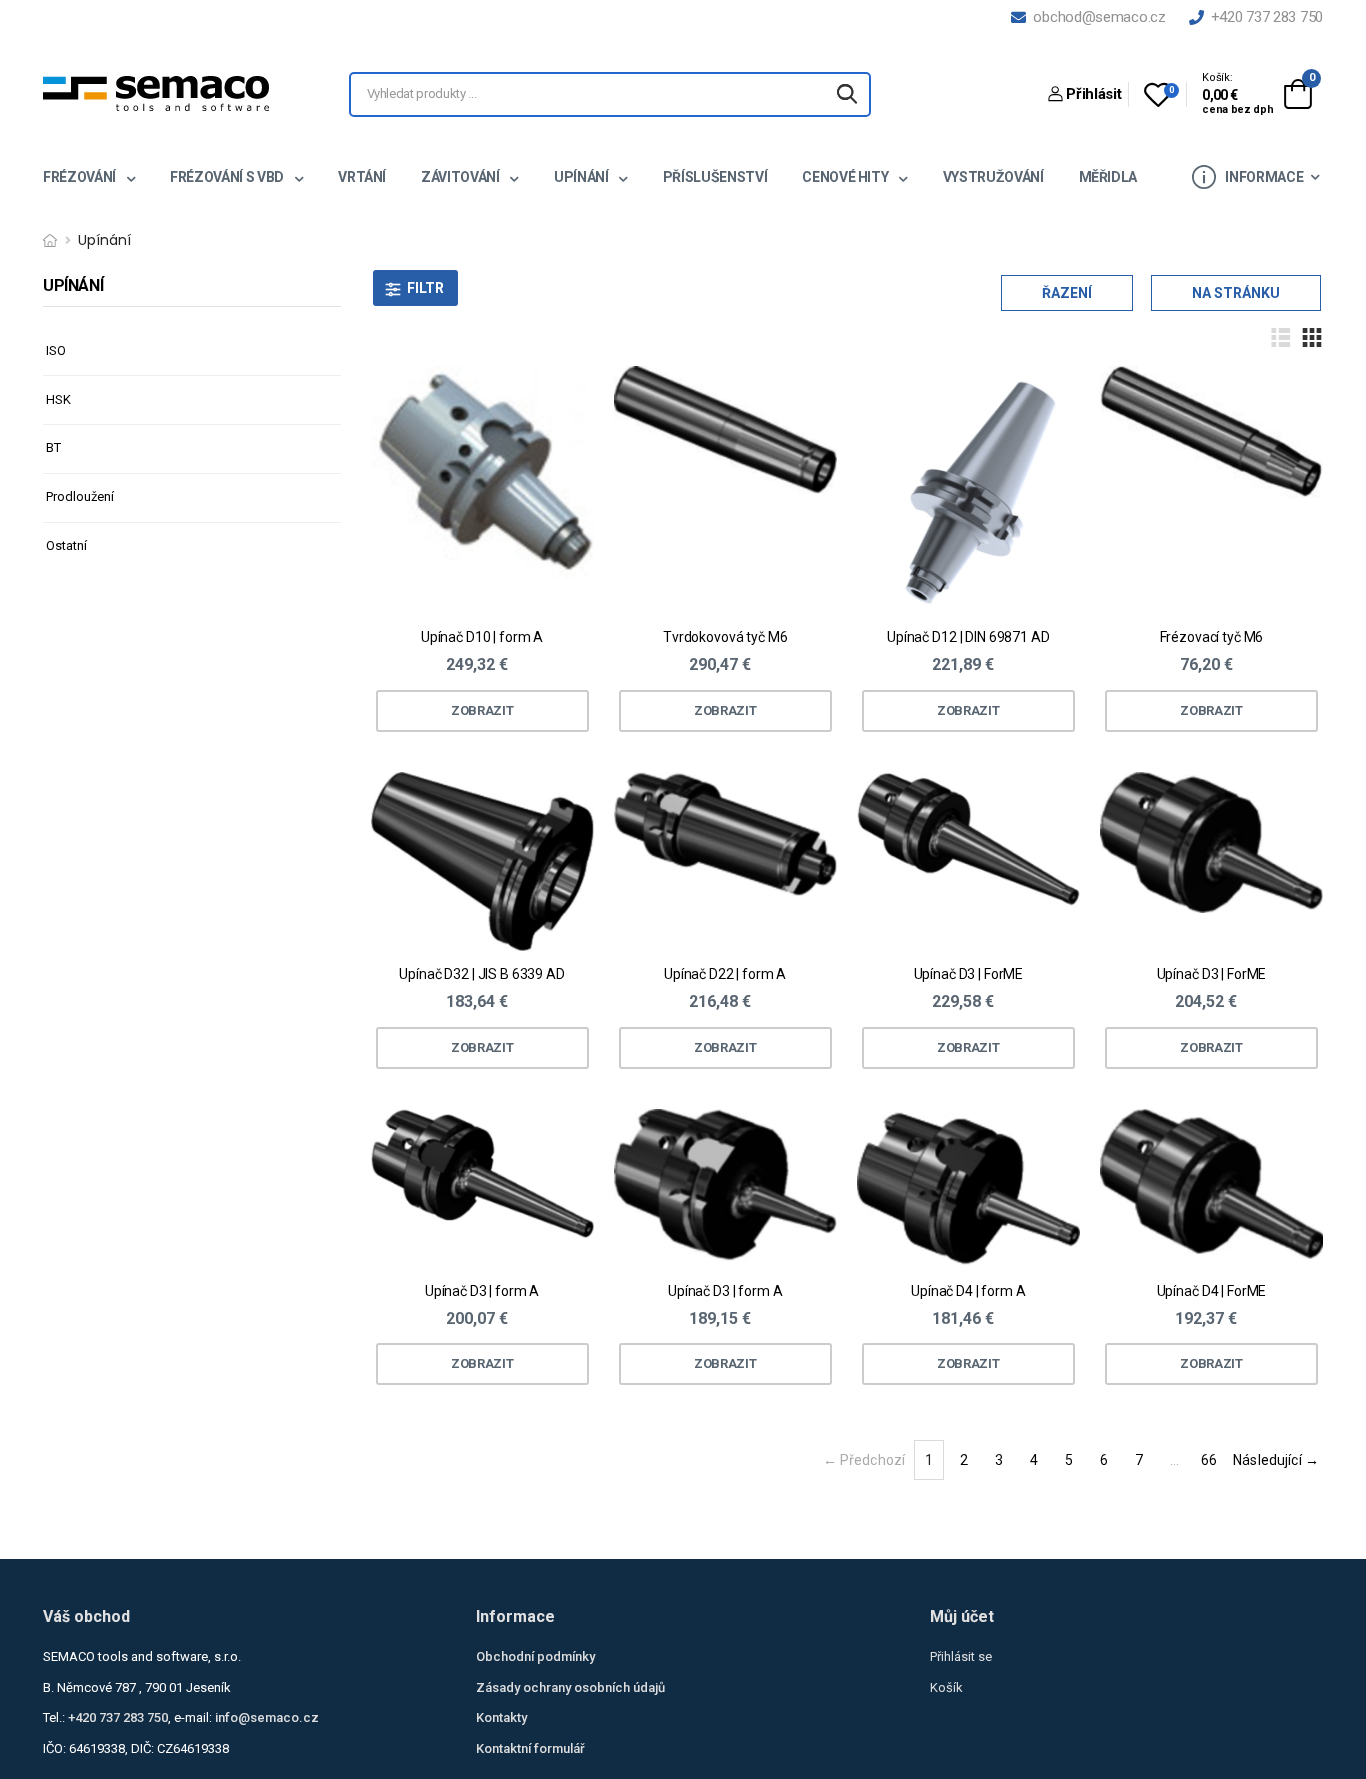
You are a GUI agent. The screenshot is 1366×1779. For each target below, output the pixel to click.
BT (53, 447)
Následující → (1276, 1460)
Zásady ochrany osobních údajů (570, 1687)
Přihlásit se (961, 1656)
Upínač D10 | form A (482, 637)
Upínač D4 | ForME (1212, 1291)
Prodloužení (80, 496)
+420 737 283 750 (1263, 17)
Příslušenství (715, 177)
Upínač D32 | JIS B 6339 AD (481, 974)
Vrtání (362, 177)
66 (1209, 1460)
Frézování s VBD (228, 177)
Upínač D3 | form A (482, 1291)
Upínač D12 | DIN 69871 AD (968, 637)
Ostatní (66, 545)
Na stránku (1236, 293)
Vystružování (993, 177)
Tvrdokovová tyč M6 (725, 637)
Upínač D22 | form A (725, 974)
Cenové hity (846, 177)
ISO (56, 350)
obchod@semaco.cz (1095, 17)
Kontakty (501, 1717)
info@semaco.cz (267, 1717)
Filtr (425, 288)
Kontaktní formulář (530, 1748)
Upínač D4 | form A (968, 1291)
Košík (946, 1687)
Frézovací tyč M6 (1212, 637)
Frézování (81, 177)
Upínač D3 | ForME (969, 974)
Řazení (1067, 293)
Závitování (461, 177)
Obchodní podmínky (535, 1656)
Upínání (582, 177)
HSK (58, 399)
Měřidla (1108, 177)
